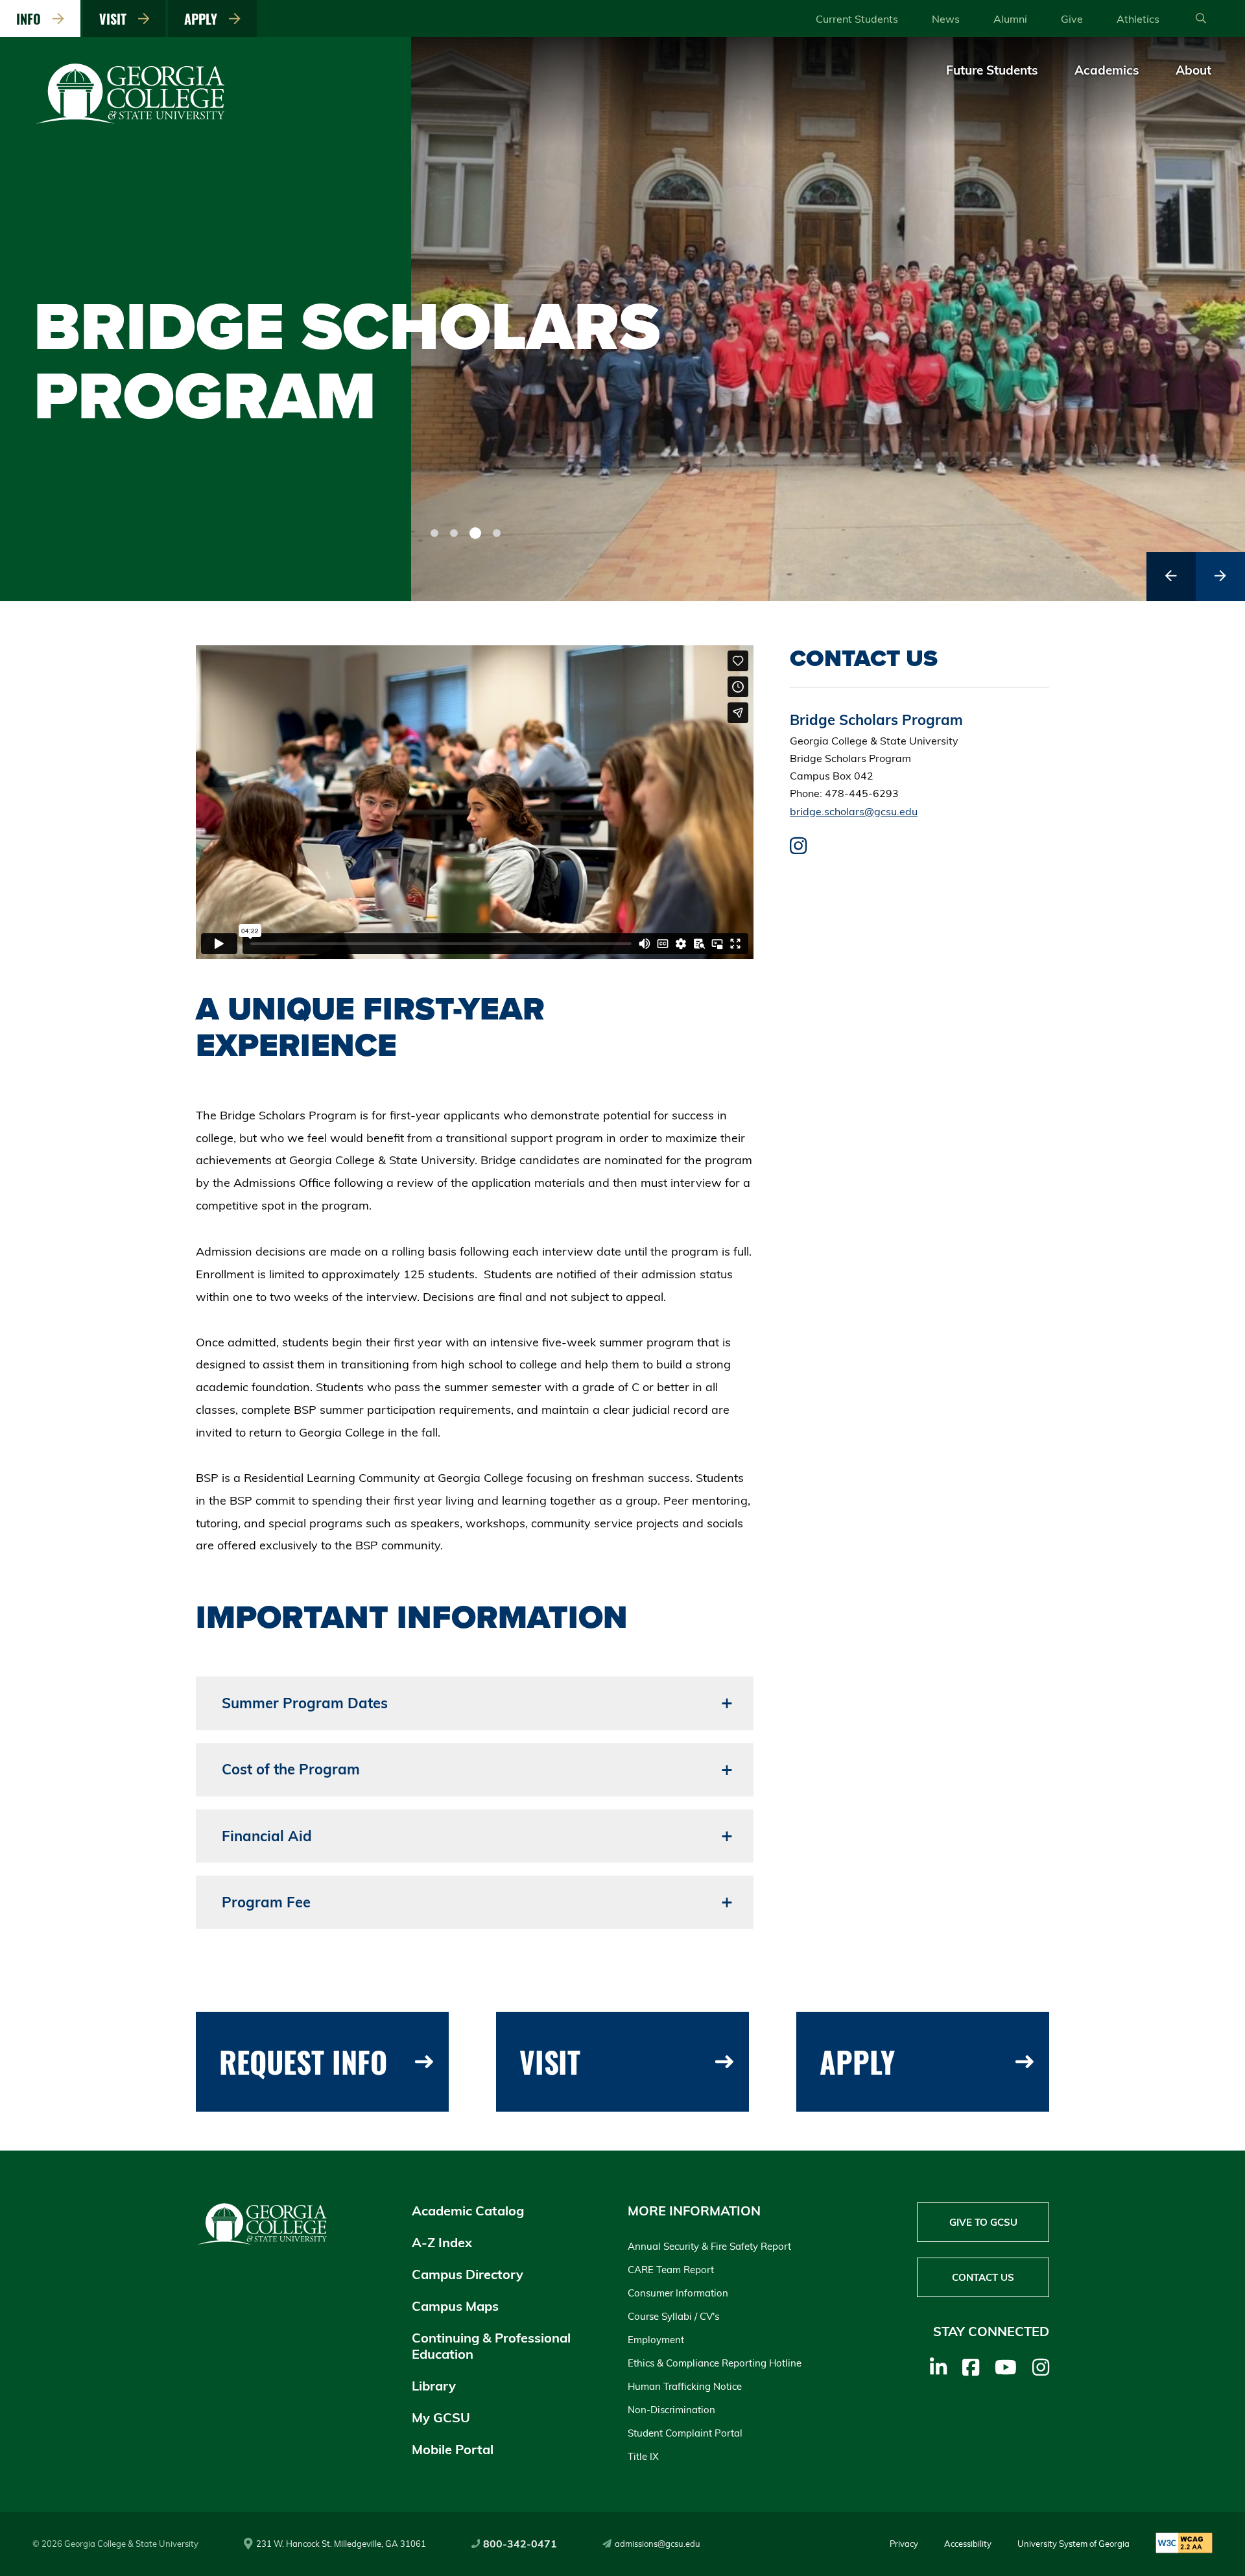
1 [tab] (434, 533)
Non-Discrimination (671, 2410)
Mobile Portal (453, 2449)
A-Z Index (442, 2242)
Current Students (857, 19)
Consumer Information (678, 2293)
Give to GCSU (983, 2222)
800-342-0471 (520, 2544)
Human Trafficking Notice (685, 2386)
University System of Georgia (1073, 2544)
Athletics (1138, 19)
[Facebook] (971, 2367)
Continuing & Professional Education (491, 2346)
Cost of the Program (291, 1769)
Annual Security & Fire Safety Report (709, 2246)
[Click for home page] (131, 121)
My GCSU (441, 2417)
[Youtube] (1006, 2367)
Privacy (904, 2544)
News (946, 19)
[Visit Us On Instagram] (798, 849)
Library (434, 2386)
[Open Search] (1201, 19)
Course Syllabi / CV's (673, 2316)
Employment (656, 2340)
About (1193, 70)
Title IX (643, 2456)
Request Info (303, 2061)
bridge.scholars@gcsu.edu (854, 811)
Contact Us (983, 2277)
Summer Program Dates (305, 1703)
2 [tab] (454, 533)
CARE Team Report (671, 2270)
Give (1072, 19)
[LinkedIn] (938, 2367)
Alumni (1010, 19)
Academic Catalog (468, 2211)
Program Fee (266, 1902)
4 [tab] (495, 533)
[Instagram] (1041, 2367)
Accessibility (968, 2544)
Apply (204, 19)
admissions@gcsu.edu (658, 2544)
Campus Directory (468, 2274)
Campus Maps (455, 2306)
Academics (1107, 70)
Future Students (992, 70)
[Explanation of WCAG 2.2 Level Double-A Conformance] (1184, 2544)
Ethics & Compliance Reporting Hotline (715, 2363)
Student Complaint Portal (685, 2433)
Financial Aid (267, 1836)
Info (32, 19)
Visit (116, 19)
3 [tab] (473, 533)
